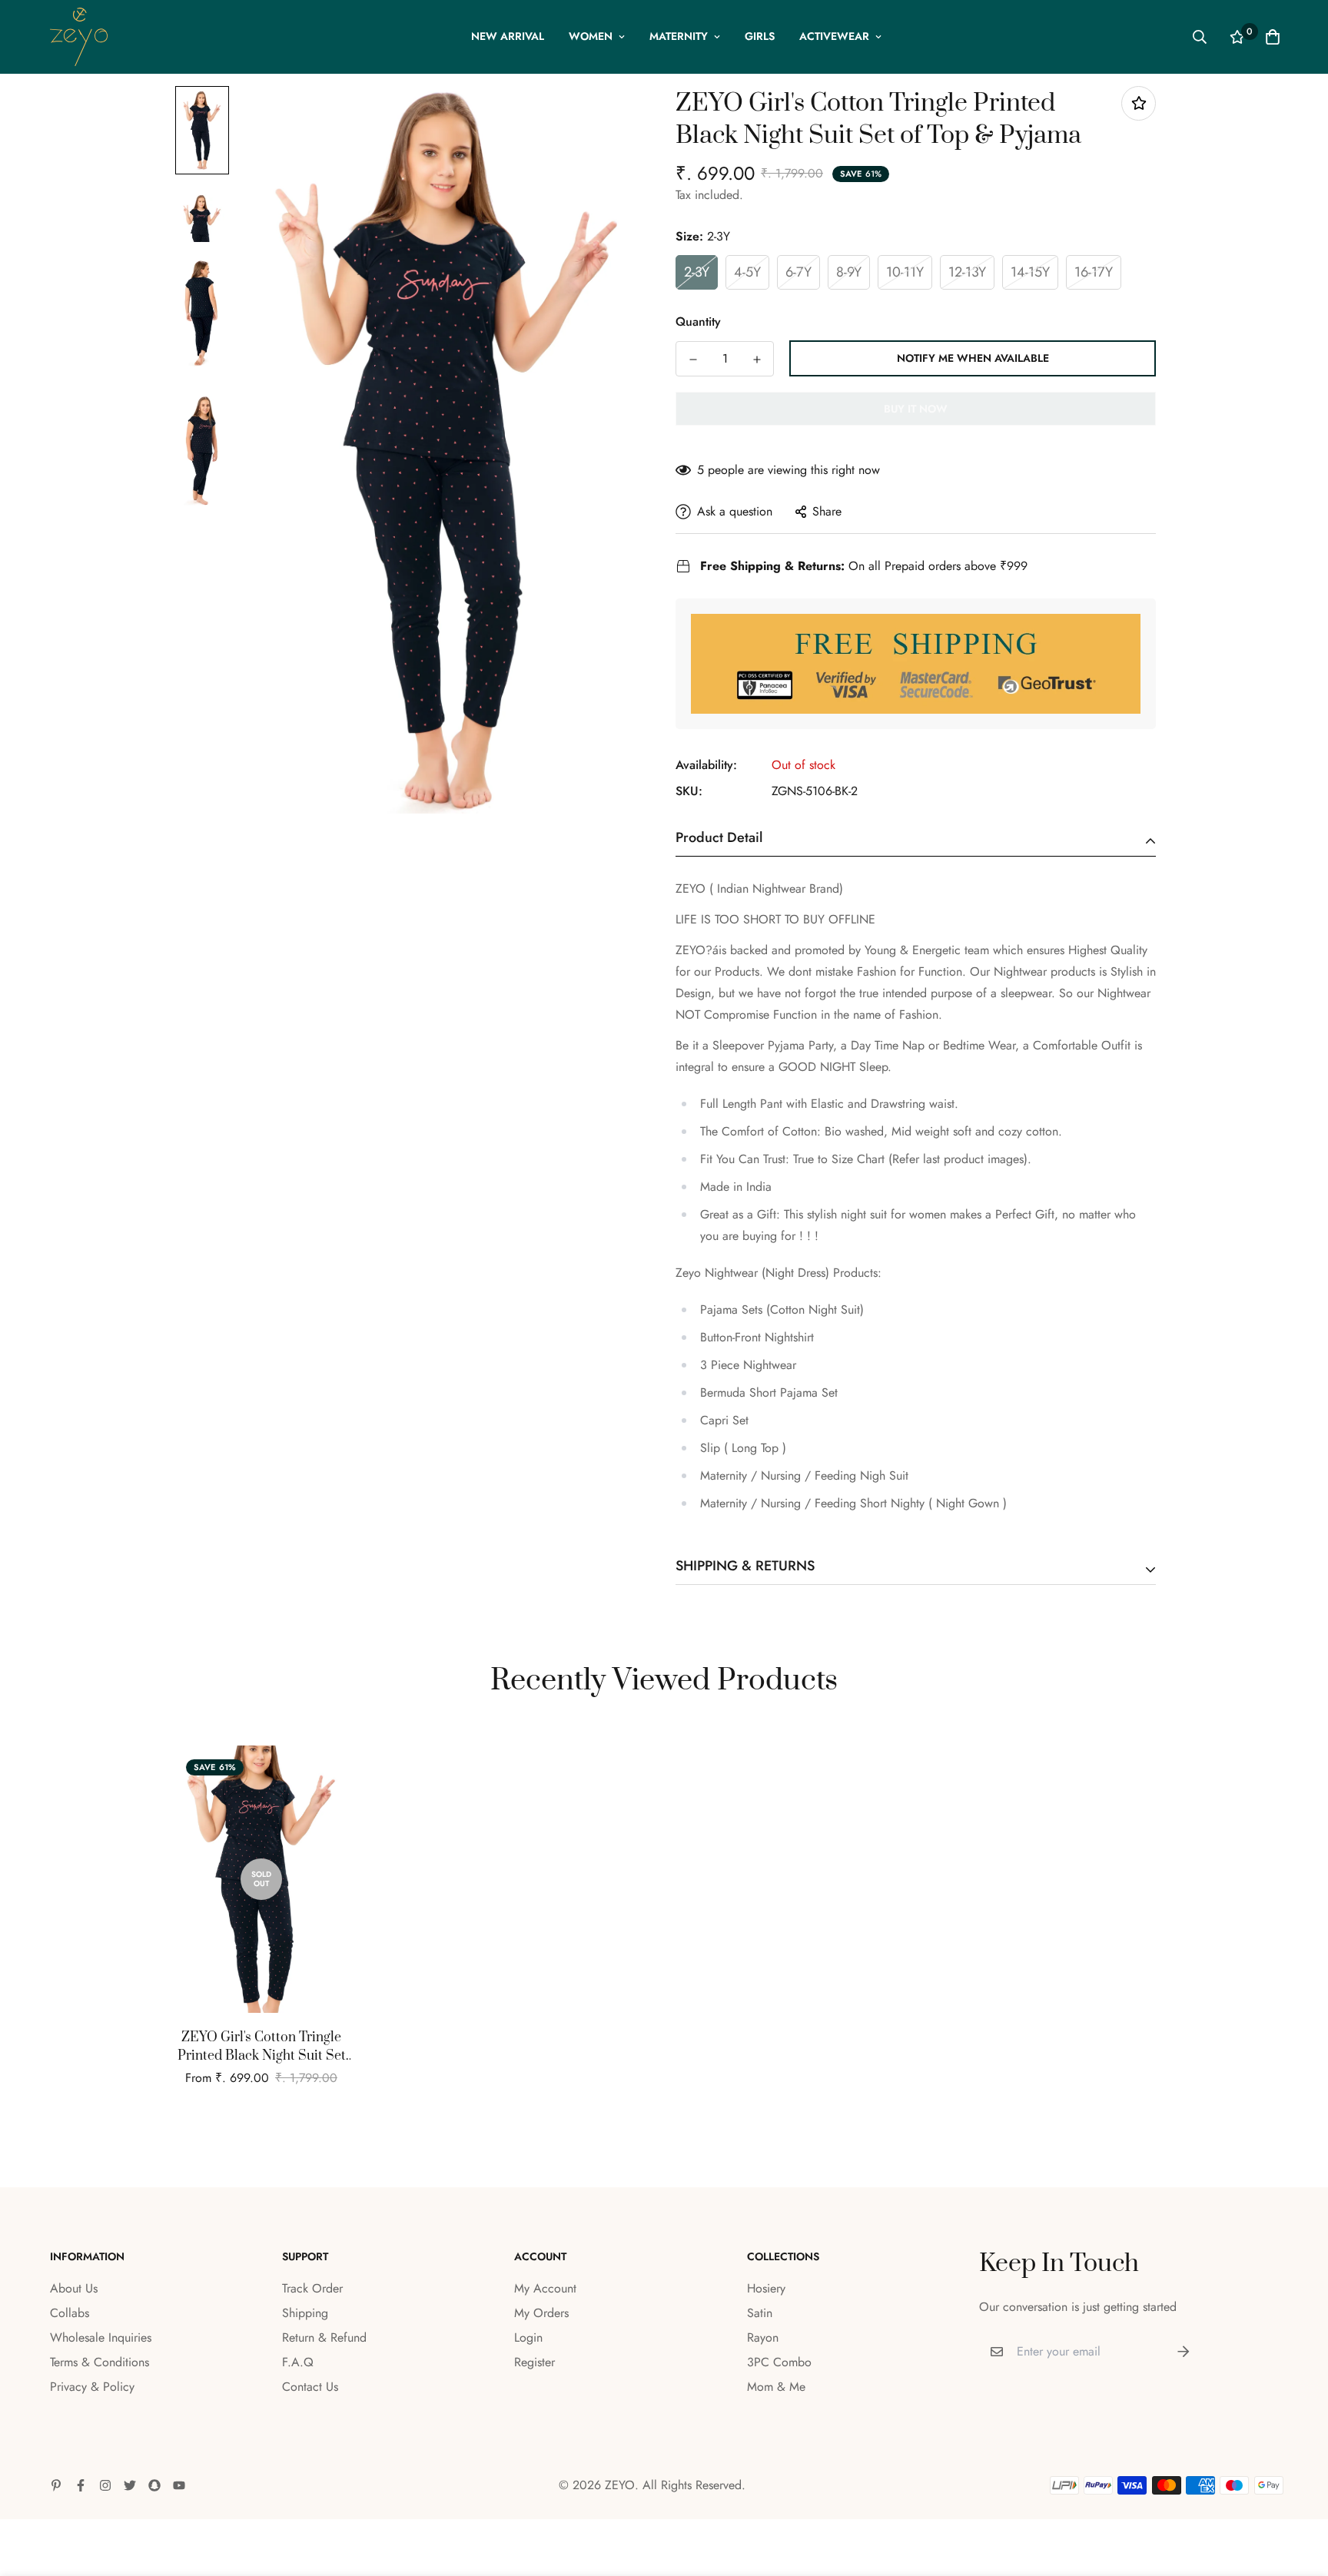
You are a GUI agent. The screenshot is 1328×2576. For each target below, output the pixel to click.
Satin (760, 2313)
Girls (760, 36)
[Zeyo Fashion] (79, 37)
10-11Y (905, 272)
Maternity (679, 36)
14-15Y (1030, 272)
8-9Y (849, 272)
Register (535, 2362)
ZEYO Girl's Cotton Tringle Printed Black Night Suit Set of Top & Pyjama (262, 2047)
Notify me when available (973, 358)
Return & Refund (324, 2337)
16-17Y (1094, 272)
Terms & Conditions (100, 2362)
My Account (545, 2288)
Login (528, 2337)
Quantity (698, 322)
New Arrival (508, 36)
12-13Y (967, 272)
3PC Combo (779, 2362)
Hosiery (766, 2288)
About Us (74, 2288)
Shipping (305, 2313)
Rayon (763, 2337)
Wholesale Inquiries (101, 2337)
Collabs (70, 2313)
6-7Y (798, 272)
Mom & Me (776, 2387)
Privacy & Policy (92, 2387)
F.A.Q (298, 2362)
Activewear (834, 36)
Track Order (312, 2288)
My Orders (541, 2313)
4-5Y (747, 272)
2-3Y (697, 272)
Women (591, 36)
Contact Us (310, 2387)
